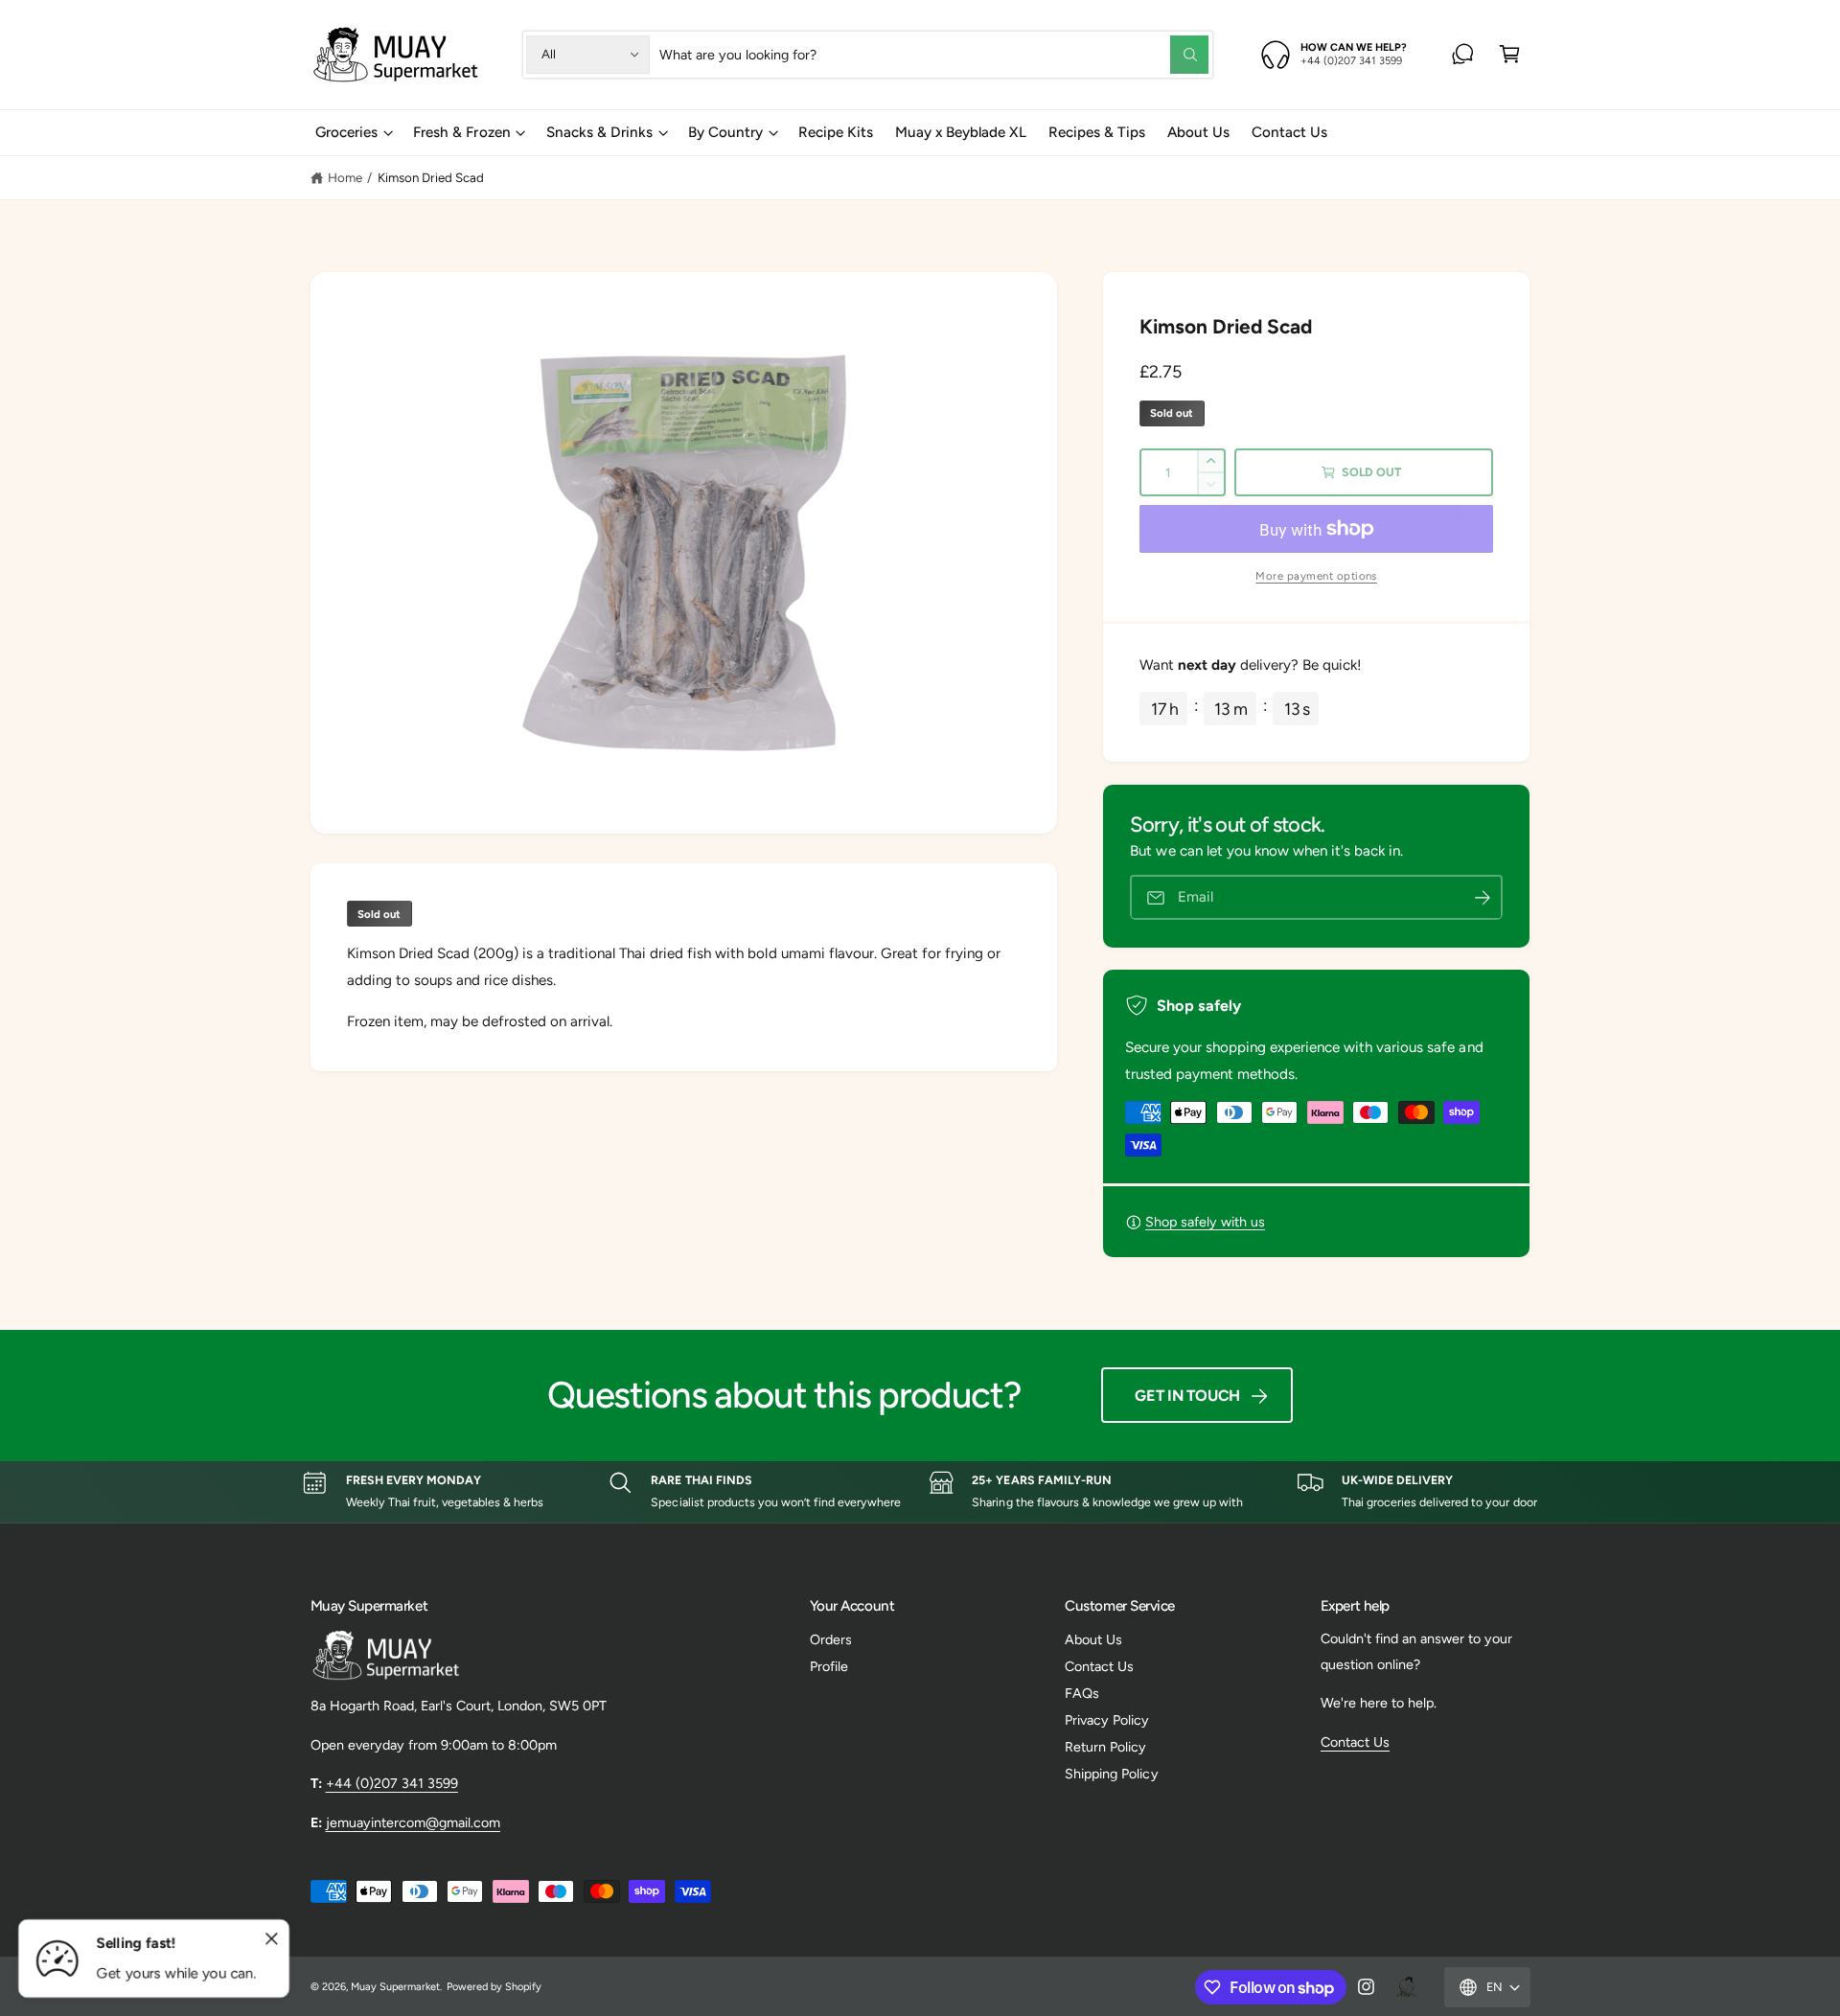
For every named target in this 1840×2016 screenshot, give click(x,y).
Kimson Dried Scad (431, 177)
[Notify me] (1483, 897)
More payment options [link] (1316, 576)
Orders (831, 1639)
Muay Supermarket (395, 1987)
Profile (829, 1666)
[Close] (272, 1939)
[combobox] (934, 54)
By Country (725, 132)
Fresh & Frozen (461, 132)
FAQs (1082, 1693)
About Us (1093, 1639)
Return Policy (1105, 1747)
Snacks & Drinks (599, 132)
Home (345, 177)
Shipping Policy (1111, 1774)
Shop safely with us (1205, 1222)
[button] (1510, 54)
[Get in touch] (1463, 54)
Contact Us (1099, 1666)
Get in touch (1187, 1396)
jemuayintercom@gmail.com (413, 1822)
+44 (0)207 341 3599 (392, 1783)
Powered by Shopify (494, 1987)
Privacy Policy (1107, 1720)
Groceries (346, 132)
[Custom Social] (1406, 1987)
